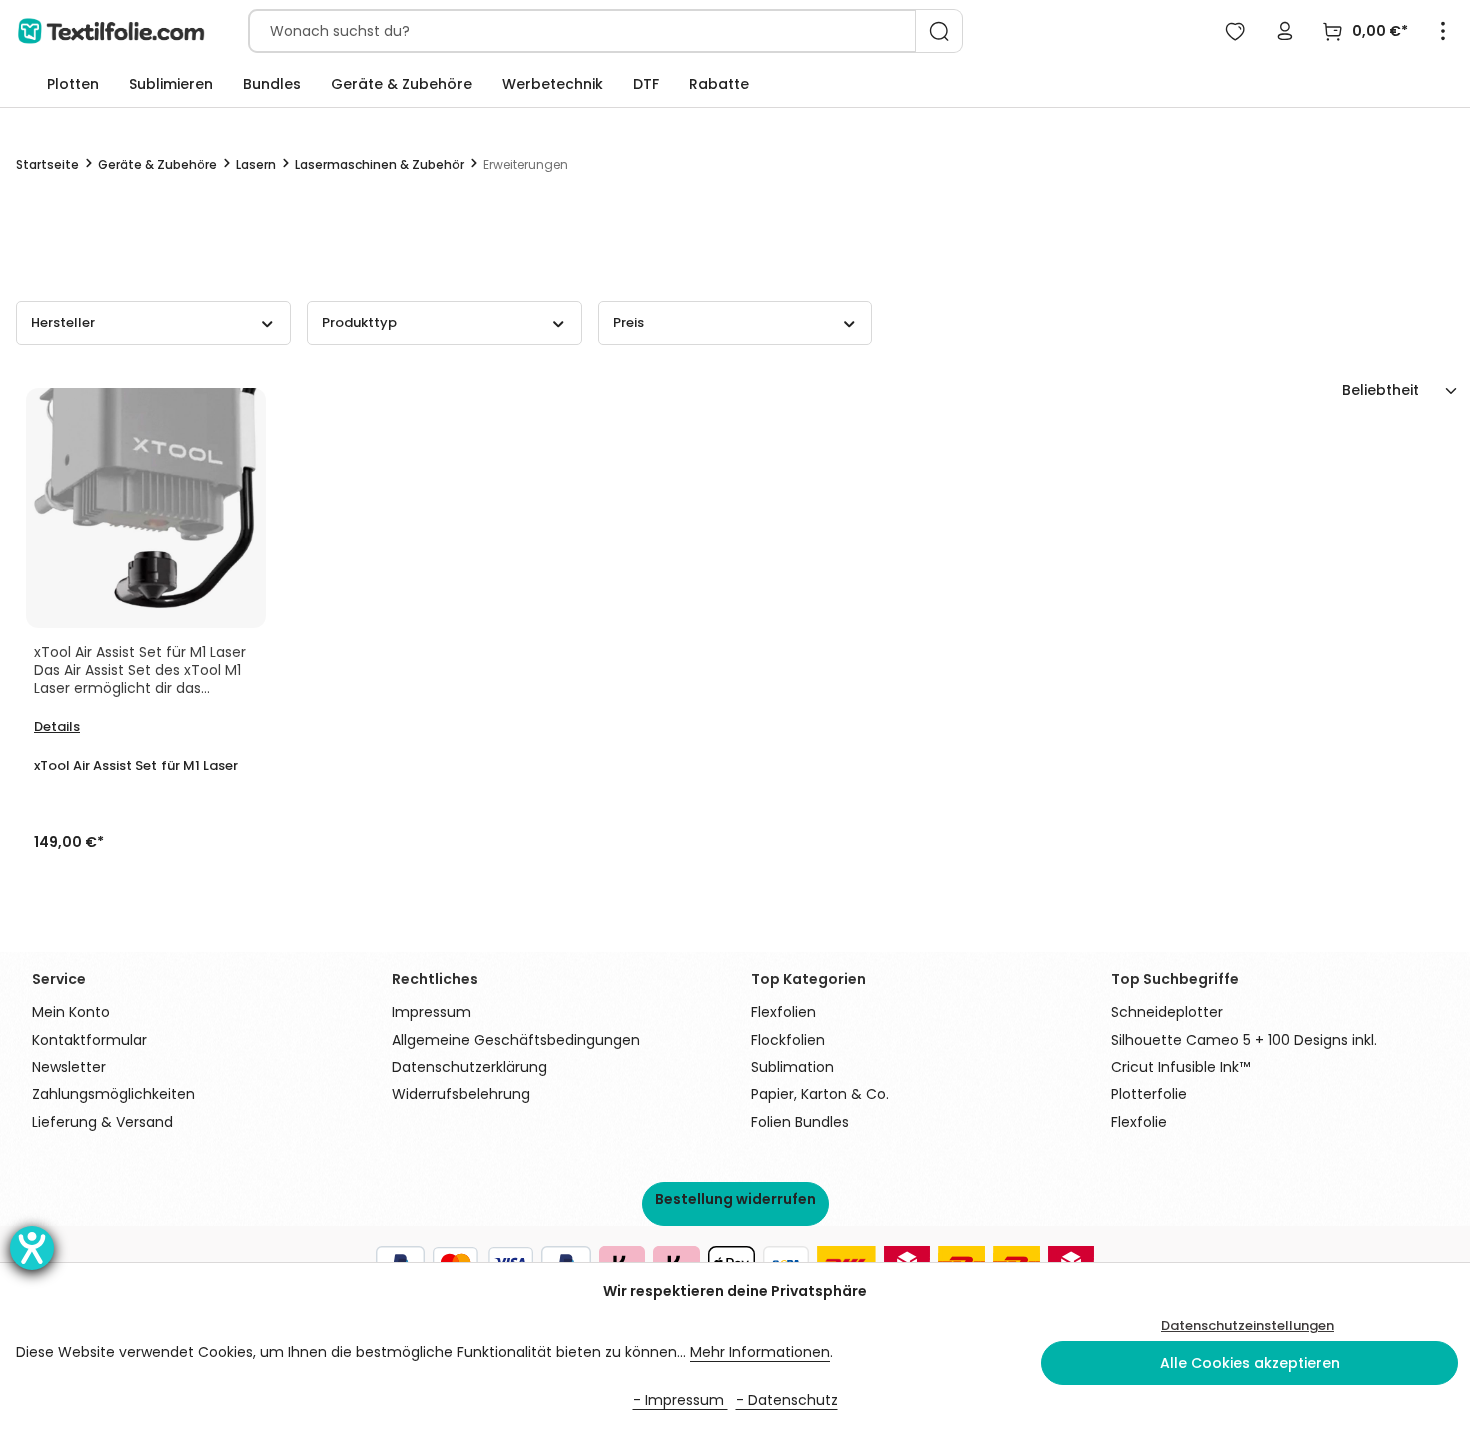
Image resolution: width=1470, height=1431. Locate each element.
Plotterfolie (1149, 1094)
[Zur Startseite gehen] (111, 31)
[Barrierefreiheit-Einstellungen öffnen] (32, 1248)
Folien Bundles (800, 1122)
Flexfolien (783, 1012)
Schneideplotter (1167, 1012)
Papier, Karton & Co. (820, 1094)
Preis (628, 322)
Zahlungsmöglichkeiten (113, 1094)
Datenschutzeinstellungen (1247, 1325)
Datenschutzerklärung (469, 1067)
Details (57, 726)
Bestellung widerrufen (735, 1199)
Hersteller (63, 322)
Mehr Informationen (760, 1352)
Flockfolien (788, 1040)
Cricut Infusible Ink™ (1180, 1067)
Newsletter (69, 1067)
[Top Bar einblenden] (1443, 31)
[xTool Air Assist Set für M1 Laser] (146, 508)
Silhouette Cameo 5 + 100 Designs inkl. (1244, 1040)
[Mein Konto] (1285, 31)
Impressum (431, 1012)
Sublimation (792, 1067)
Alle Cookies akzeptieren (1250, 1363)
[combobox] (582, 31)
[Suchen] (939, 31)
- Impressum (680, 1400)
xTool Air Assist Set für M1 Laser (136, 766)
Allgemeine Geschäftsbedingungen (516, 1040)
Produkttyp (359, 322)
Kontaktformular (89, 1040)
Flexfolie (1139, 1122)
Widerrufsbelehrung (461, 1094)
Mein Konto (71, 1012)
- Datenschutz (787, 1400)
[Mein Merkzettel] (1235, 31)
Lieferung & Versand (102, 1122)
